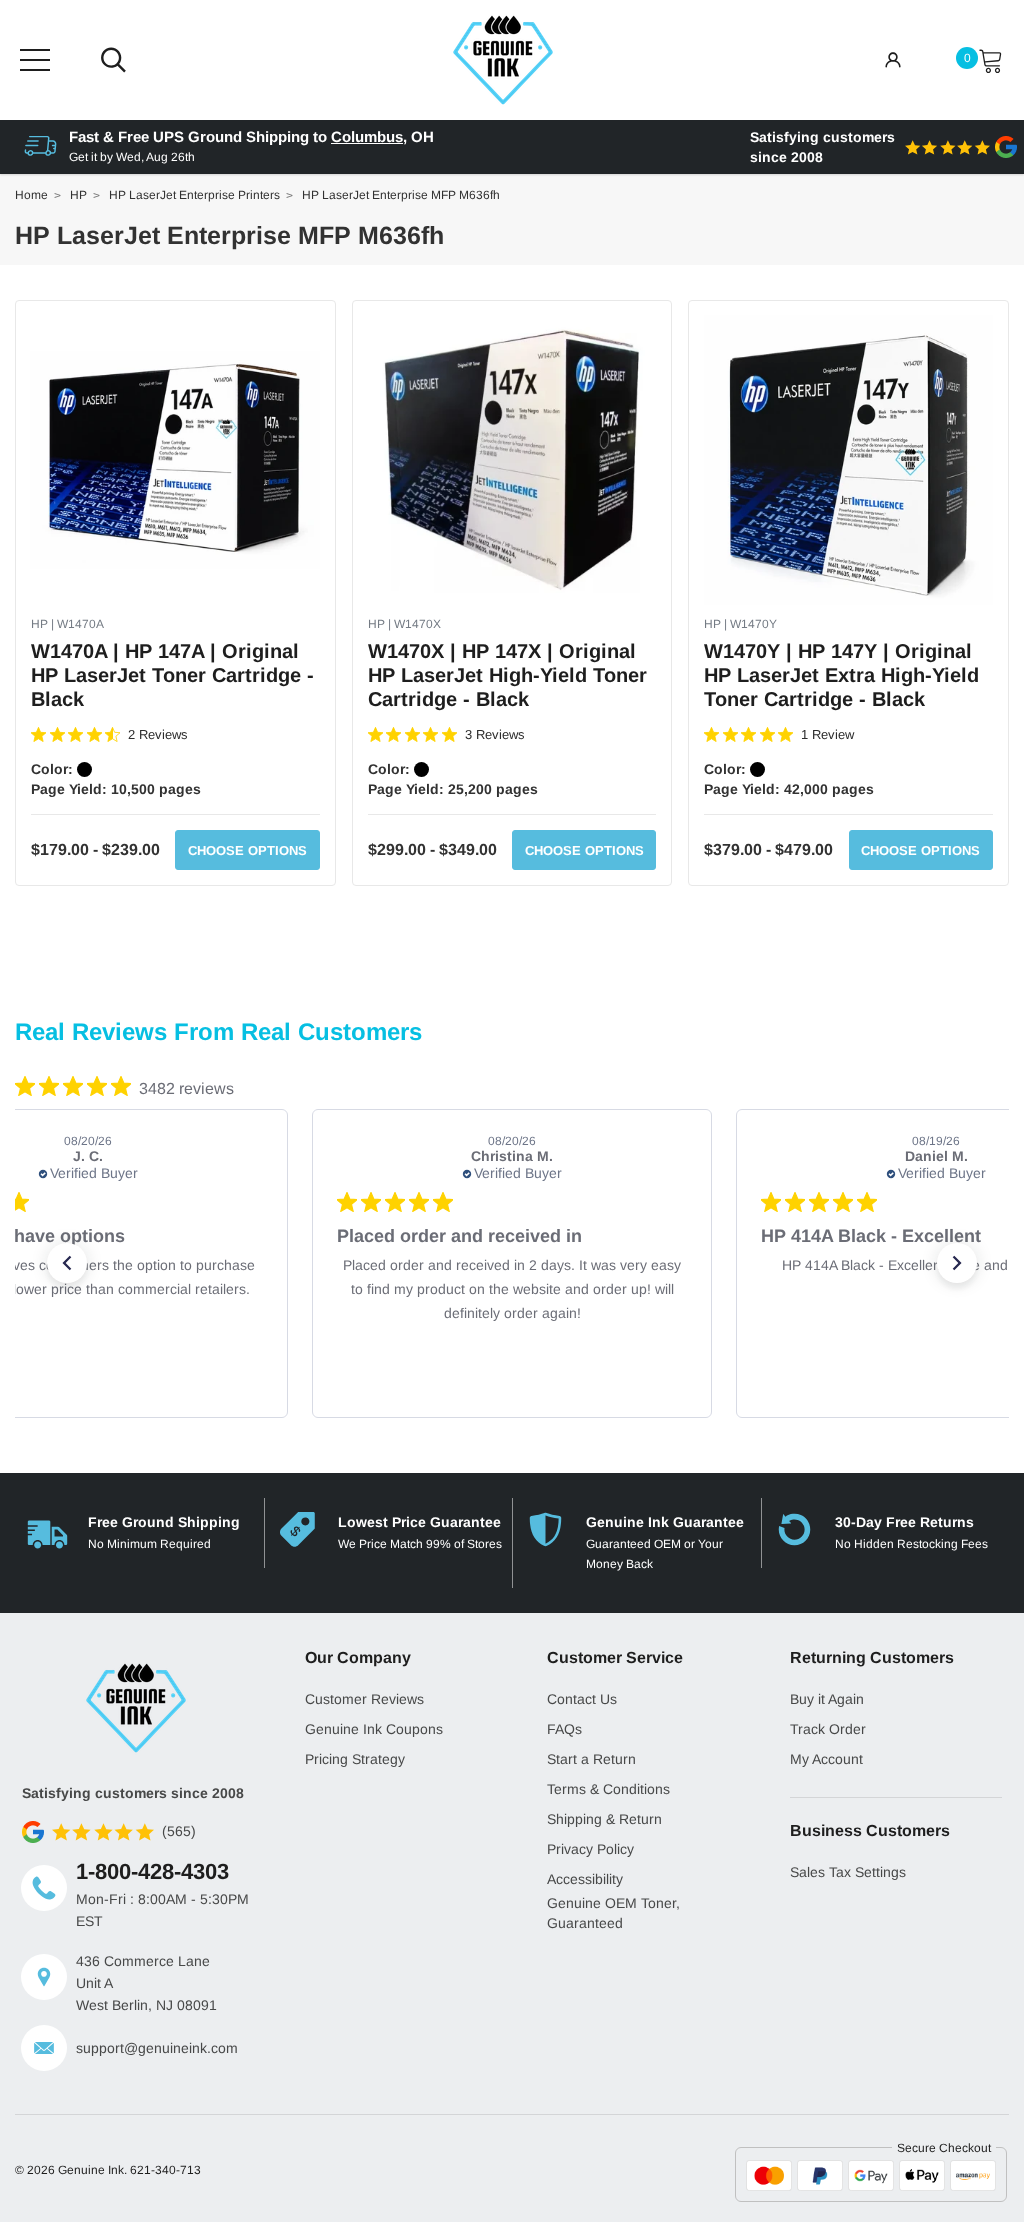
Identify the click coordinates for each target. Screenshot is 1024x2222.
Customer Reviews (364, 1699)
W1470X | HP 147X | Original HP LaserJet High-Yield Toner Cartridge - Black (507, 675)
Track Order (828, 1729)
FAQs (564, 1729)
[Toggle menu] (35, 60)
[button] (67, 1263)
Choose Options (247, 850)
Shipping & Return (604, 1819)
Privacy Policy (590, 1849)
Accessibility (585, 1879)
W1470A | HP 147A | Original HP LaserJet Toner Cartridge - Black (172, 675)
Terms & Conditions (608, 1789)
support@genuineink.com (157, 2048)
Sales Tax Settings (848, 1872)
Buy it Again (827, 1699)
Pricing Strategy (355, 1759)
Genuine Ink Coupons (374, 1729)
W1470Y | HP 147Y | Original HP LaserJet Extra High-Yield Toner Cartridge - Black (841, 675)
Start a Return (591, 1759)
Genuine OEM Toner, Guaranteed (613, 1913)
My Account (826, 1759)
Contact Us (582, 1699)
